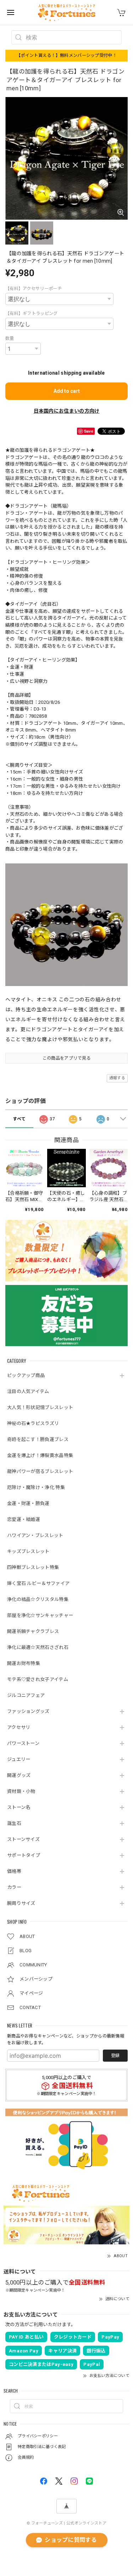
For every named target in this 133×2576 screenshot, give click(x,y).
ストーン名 (19, 1807)
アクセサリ (19, 1727)
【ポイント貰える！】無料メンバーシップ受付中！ (66, 55)
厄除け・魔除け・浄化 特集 (36, 1487)
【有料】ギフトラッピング (32, 314)
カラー (14, 1887)
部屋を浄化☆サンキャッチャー (40, 1615)
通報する (117, 1078)
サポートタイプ (24, 1855)
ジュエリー (19, 1759)
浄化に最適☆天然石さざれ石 (38, 1647)
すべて (19, 1119)
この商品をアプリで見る (66, 1058)
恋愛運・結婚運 (24, 1519)
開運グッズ (19, 1775)
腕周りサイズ (21, 1903)
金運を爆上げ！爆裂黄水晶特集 (40, 1455)
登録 (115, 2056)
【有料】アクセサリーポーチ (34, 289)
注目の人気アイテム (28, 1391)
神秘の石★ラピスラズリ (33, 1423)
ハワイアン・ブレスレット (35, 1535)
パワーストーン (23, 1743)
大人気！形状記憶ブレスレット (40, 1407)
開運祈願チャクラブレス (33, 1631)
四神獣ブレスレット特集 (33, 1567)
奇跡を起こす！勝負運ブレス (38, 1439)
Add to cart (67, 391)
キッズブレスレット (28, 1551)
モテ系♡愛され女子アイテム (38, 1679)
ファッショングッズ (28, 1711)
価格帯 (14, 1871)
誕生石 (14, 1823)
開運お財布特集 (24, 1663)
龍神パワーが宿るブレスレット (40, 1471)
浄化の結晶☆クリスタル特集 (38, 1599)
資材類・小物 (21, 1791)
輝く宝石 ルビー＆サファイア (38, 1583)
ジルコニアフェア (26, 1695)
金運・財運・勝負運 (28, 1503)
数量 (10, 338)
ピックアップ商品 (26, 1375)
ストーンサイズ (23, 1839)
